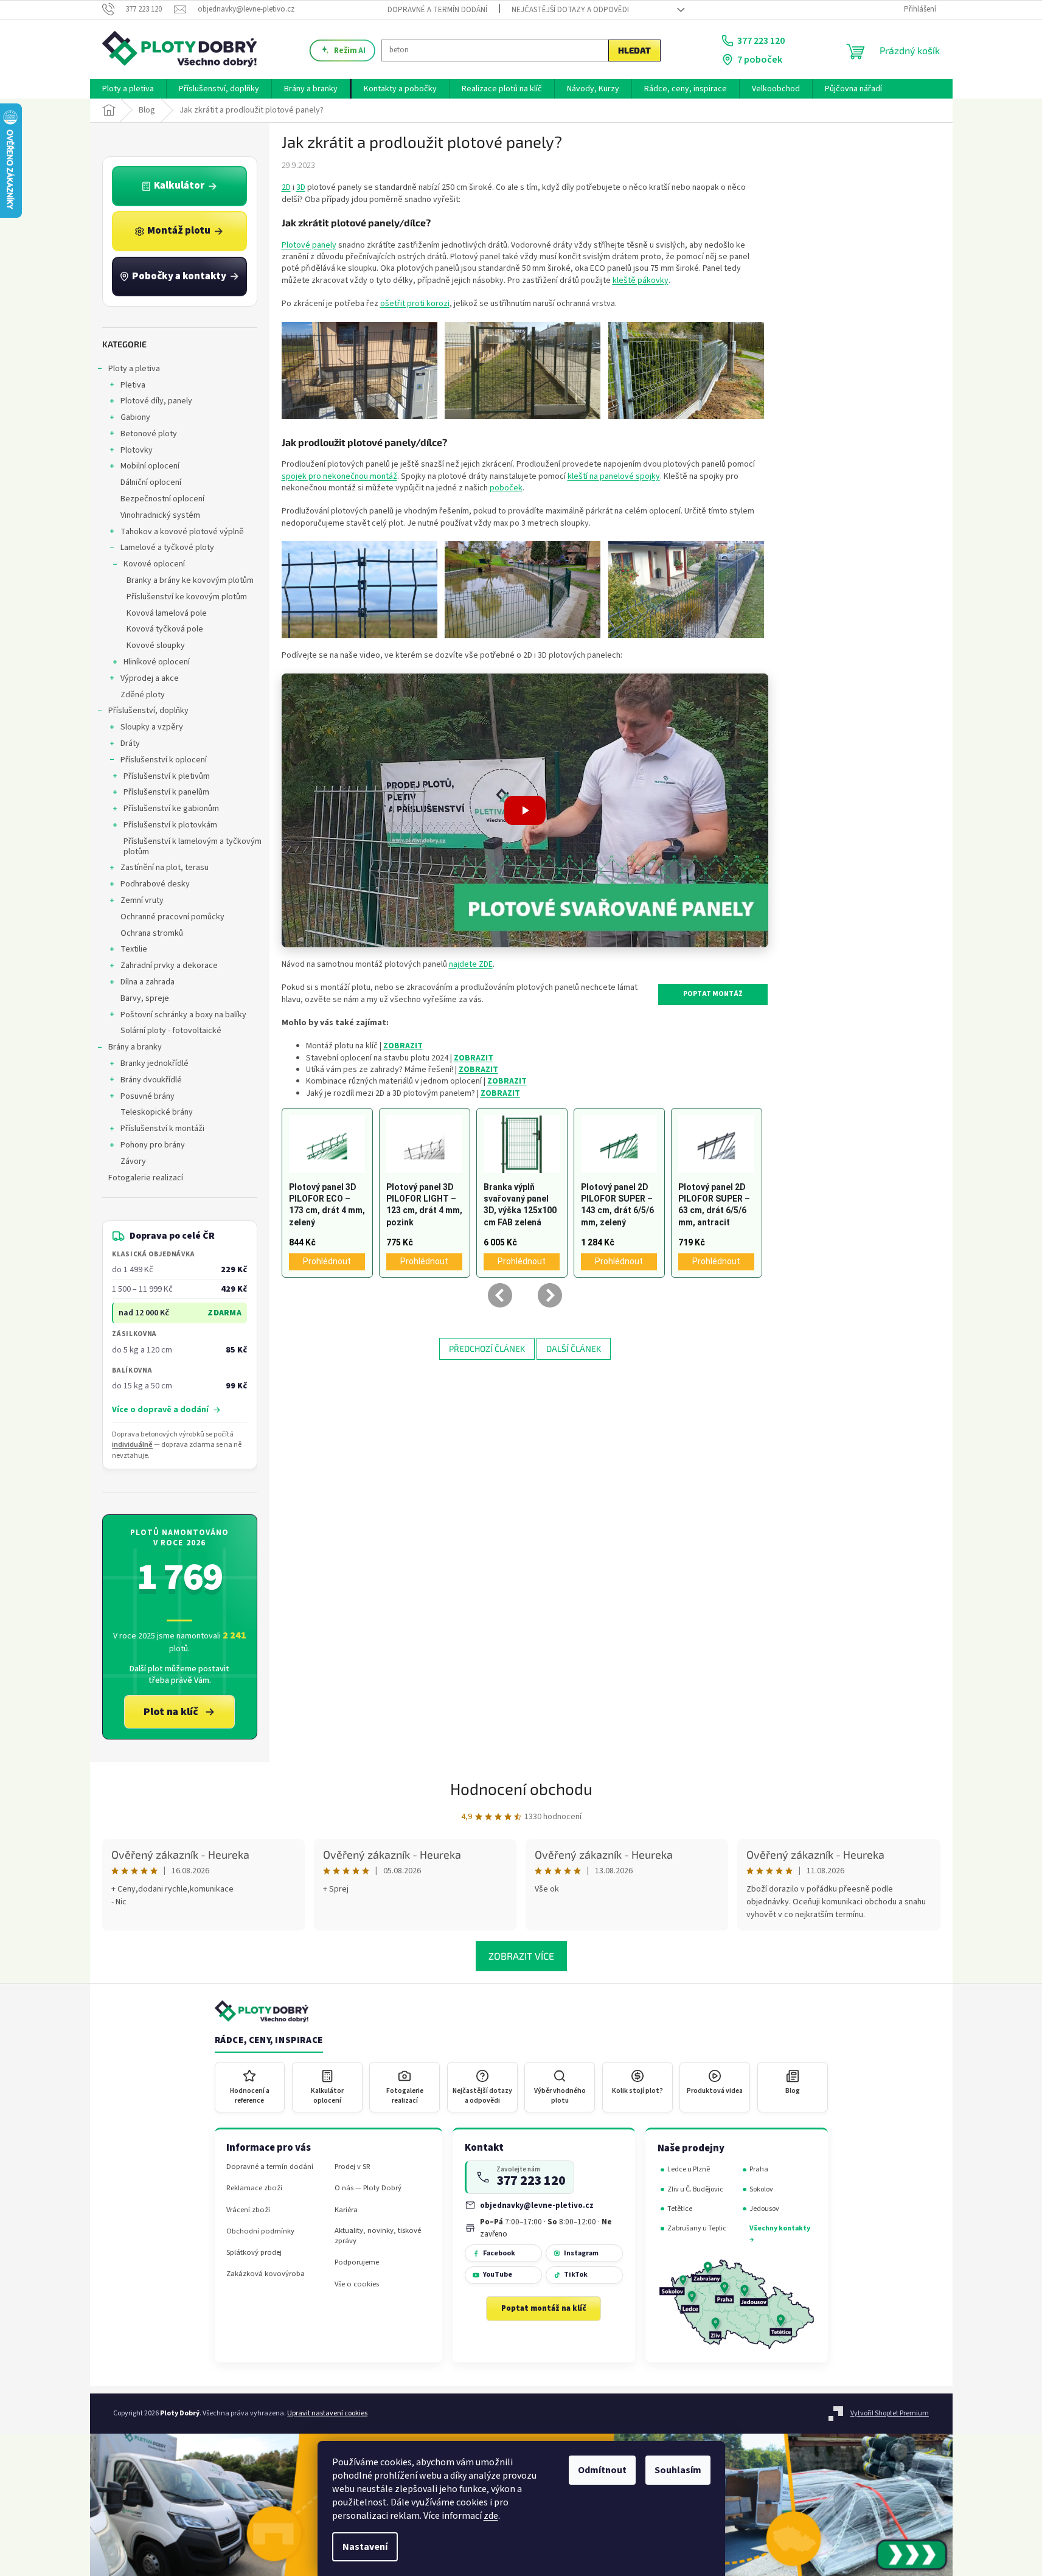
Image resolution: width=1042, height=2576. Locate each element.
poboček (506, 488)
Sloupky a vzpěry (152, 727)
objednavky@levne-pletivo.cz (537, 2205)
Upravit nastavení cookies (327, 2413)
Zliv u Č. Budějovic (695, 2189)
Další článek (574, 1349)
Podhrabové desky (155, 884)
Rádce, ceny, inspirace (269, 2041)
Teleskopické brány (157, 1112)
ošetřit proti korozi (415, 304)
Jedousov (764, 2209)
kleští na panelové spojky (614, 476)
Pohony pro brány (153, 1145)
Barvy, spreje (145, 998)
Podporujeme (357, 2262)
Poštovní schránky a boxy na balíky (183, 1015)
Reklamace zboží (254, 2188)
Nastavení (365, 2547)
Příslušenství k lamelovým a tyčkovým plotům (193, 847)
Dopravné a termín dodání (437, 10)
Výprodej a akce (150, 678)
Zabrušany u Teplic (697, 2228)
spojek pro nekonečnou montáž (339, 476)
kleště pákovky (641, 280)
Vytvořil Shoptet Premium (890, 2413)
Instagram (581, 2253)
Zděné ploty (143, 695)
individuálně (132, 1445)
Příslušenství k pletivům (167, 776)
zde (491, 2516)
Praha (759, 2169)
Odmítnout (602, 2470)
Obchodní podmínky (260, 2231)
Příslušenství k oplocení (164, 760)
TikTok (576, 2275)
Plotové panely (309, 245)
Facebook (499, 2253)
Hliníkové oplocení (157, 662)
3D (301, 187)
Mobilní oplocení (150, 466)
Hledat (634, 50)
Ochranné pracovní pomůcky (172, 917)
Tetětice (680, 2209)
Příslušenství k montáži (162, 1129)
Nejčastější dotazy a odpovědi (570, 10)
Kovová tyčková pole (165, 629)
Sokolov (761, 2189)
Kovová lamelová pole (167, 613)
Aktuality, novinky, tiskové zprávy (378, 2236)
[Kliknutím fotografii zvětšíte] (359, 370)
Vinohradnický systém (160, 515)
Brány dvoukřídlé (151, 1080)
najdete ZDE (471, 964)
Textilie (134, 949)
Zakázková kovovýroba (266, 2274)
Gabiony (135, 417)
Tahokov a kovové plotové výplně (182, 532)
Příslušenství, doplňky (148, 711)
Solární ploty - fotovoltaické (171, 1031)
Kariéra (346, 2210)
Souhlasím (678, 2470)
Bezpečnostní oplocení (162, 499)
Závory (133, 1161)
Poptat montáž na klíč (544, 2308)
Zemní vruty (142, 900)
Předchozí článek (487, 1349)
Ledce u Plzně (689, 2169)
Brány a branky (135, 1047)
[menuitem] (128, 89)
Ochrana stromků (152, 933)
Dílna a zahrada (148, 982)
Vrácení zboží (248, 2210)
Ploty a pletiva (134, 369)
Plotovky (137, 450)
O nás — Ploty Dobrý (368, 2188)
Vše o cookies (357, 2284)
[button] (525, 810)
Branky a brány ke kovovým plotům (190, 580)
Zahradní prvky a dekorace (169, 966)
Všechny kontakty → (780, 2234)
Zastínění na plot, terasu (165, 868)
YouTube (498, 2275)
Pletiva (133, 385)
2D (286, 187)
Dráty (130, 743)
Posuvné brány (148, 1096)
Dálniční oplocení (151, 482)
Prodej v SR (353, 2167)
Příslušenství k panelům (166, 792)
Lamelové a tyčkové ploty (167, 548)
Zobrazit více (521, 1956)
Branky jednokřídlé (155, 1063)
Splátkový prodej (254, 2253)
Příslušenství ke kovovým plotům (187, 597)
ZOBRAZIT (474, 1058)
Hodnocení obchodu (521, 1788)
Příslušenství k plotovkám (170, 825)
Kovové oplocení (154, 564)
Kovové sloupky (156, 646)
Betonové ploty (149, 434)
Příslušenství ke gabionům (171, 809)
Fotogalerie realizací (146, 1178)
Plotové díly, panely (156, 401)
